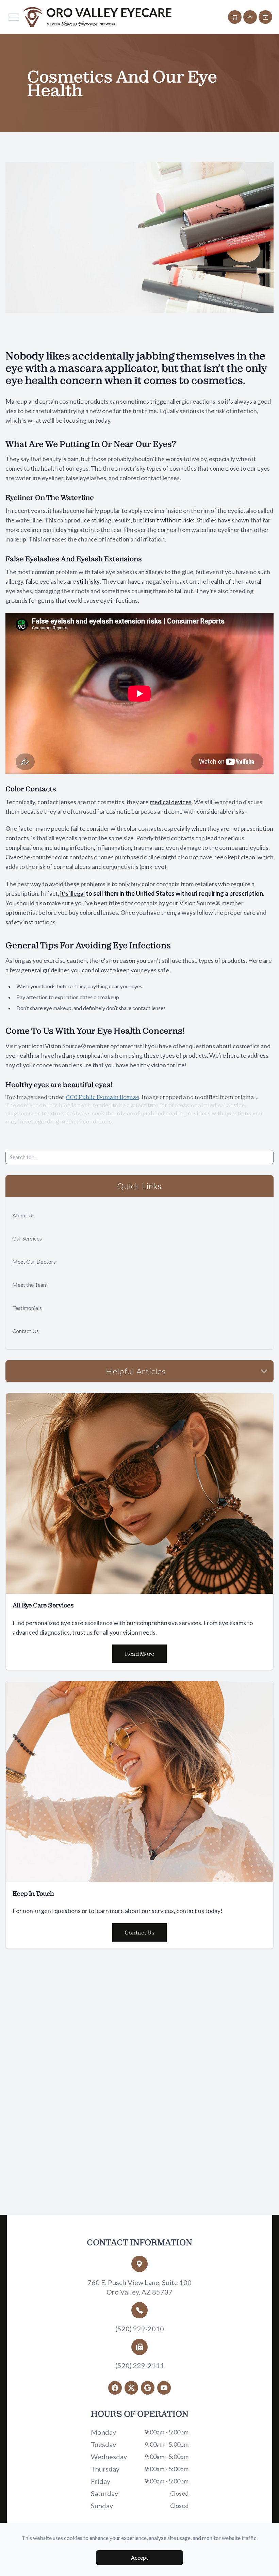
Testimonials (27, 1308)
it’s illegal (72, 893)
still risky (88, 581)
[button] (14, 17)
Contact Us (26, 1331)
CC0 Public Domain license (102, 1097)
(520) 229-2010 (140, 2329)
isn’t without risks (171, 520)
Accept (139, 2557)
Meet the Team (30, 1285)
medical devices (171, 802)
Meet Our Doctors (34, 1261)
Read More (139, 1654)
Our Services (27, 1238)
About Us (23, 1215)
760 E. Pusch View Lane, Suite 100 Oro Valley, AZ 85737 (139, 2287)
